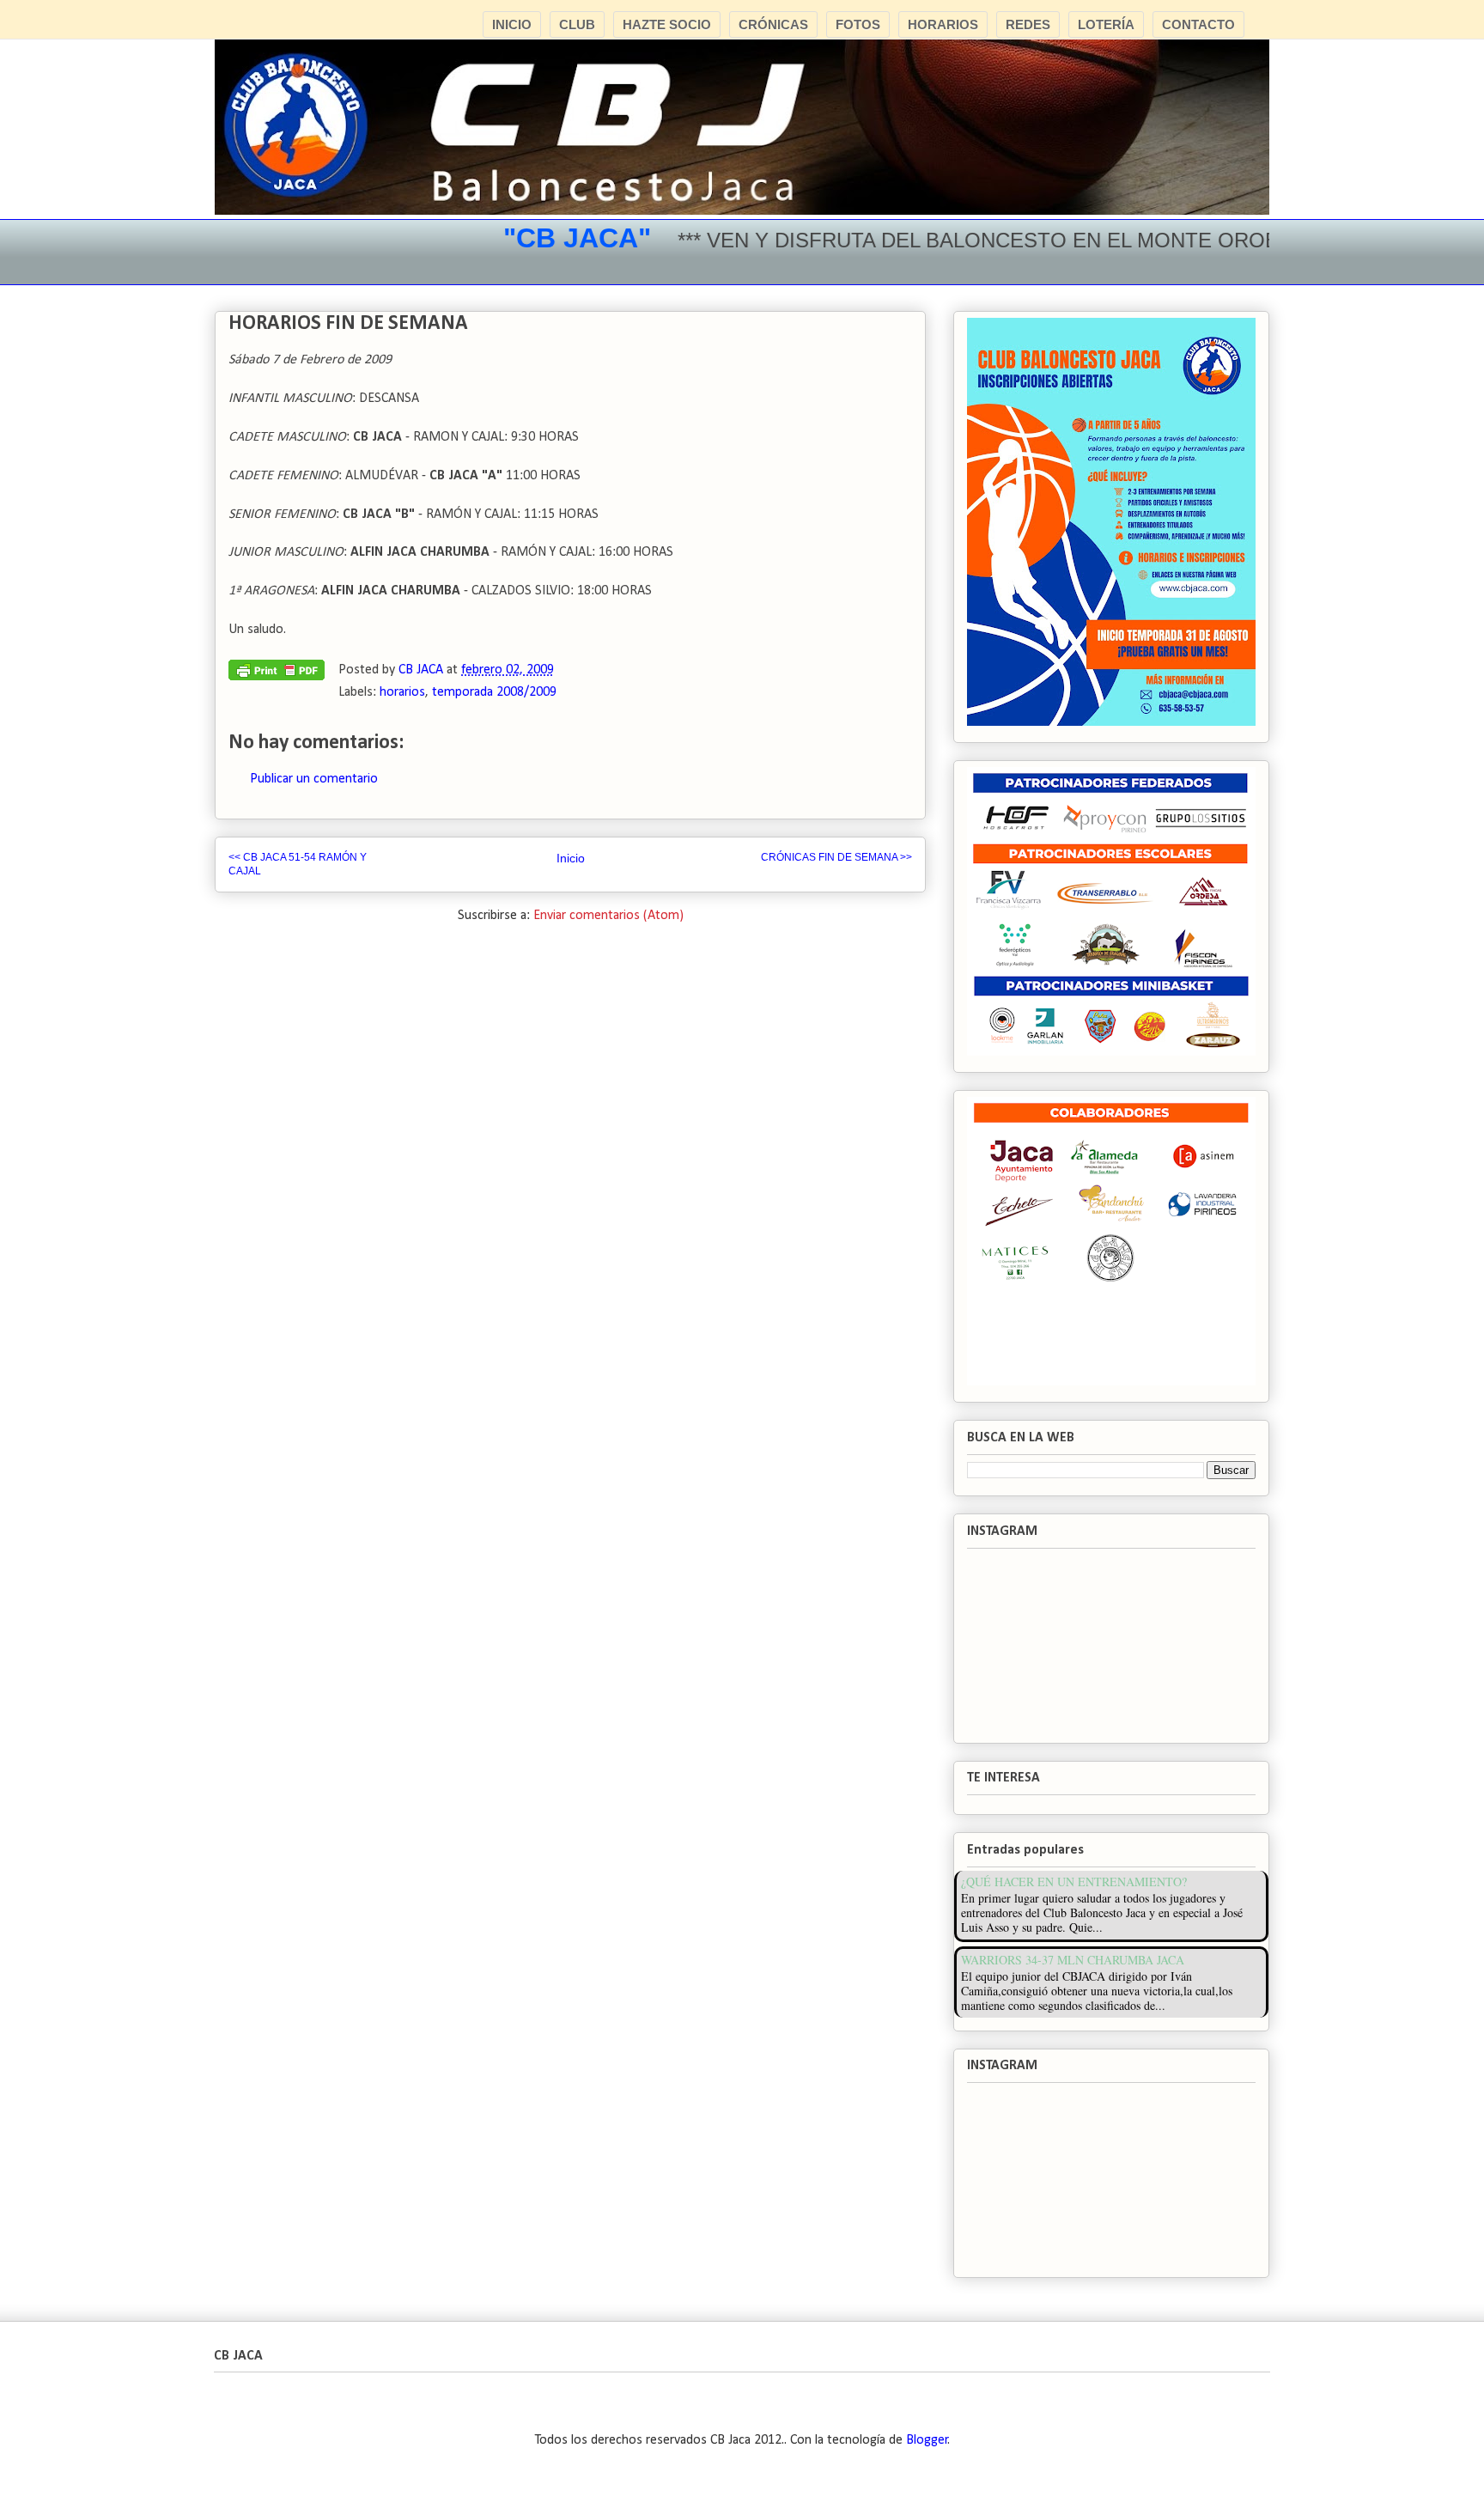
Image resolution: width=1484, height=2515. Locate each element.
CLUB (577, 24)
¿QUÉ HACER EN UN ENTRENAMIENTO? (1074, 1882)
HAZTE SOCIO (667, 24)
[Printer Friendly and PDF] (277, 674)
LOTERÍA (1106, 24)
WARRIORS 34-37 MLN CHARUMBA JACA (1073, 1960)
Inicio (571, 858)
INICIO (512, 24)
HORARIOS (943, 24)
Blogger (927, 2440)
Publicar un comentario (314, 779)
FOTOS (858, 24)
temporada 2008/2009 (494, 692)
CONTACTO (1198, 24)
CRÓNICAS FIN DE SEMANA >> (836, 857)
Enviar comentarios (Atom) (608, 916)
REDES (1028, 24)
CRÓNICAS (773, 24)
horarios (402, 692)
